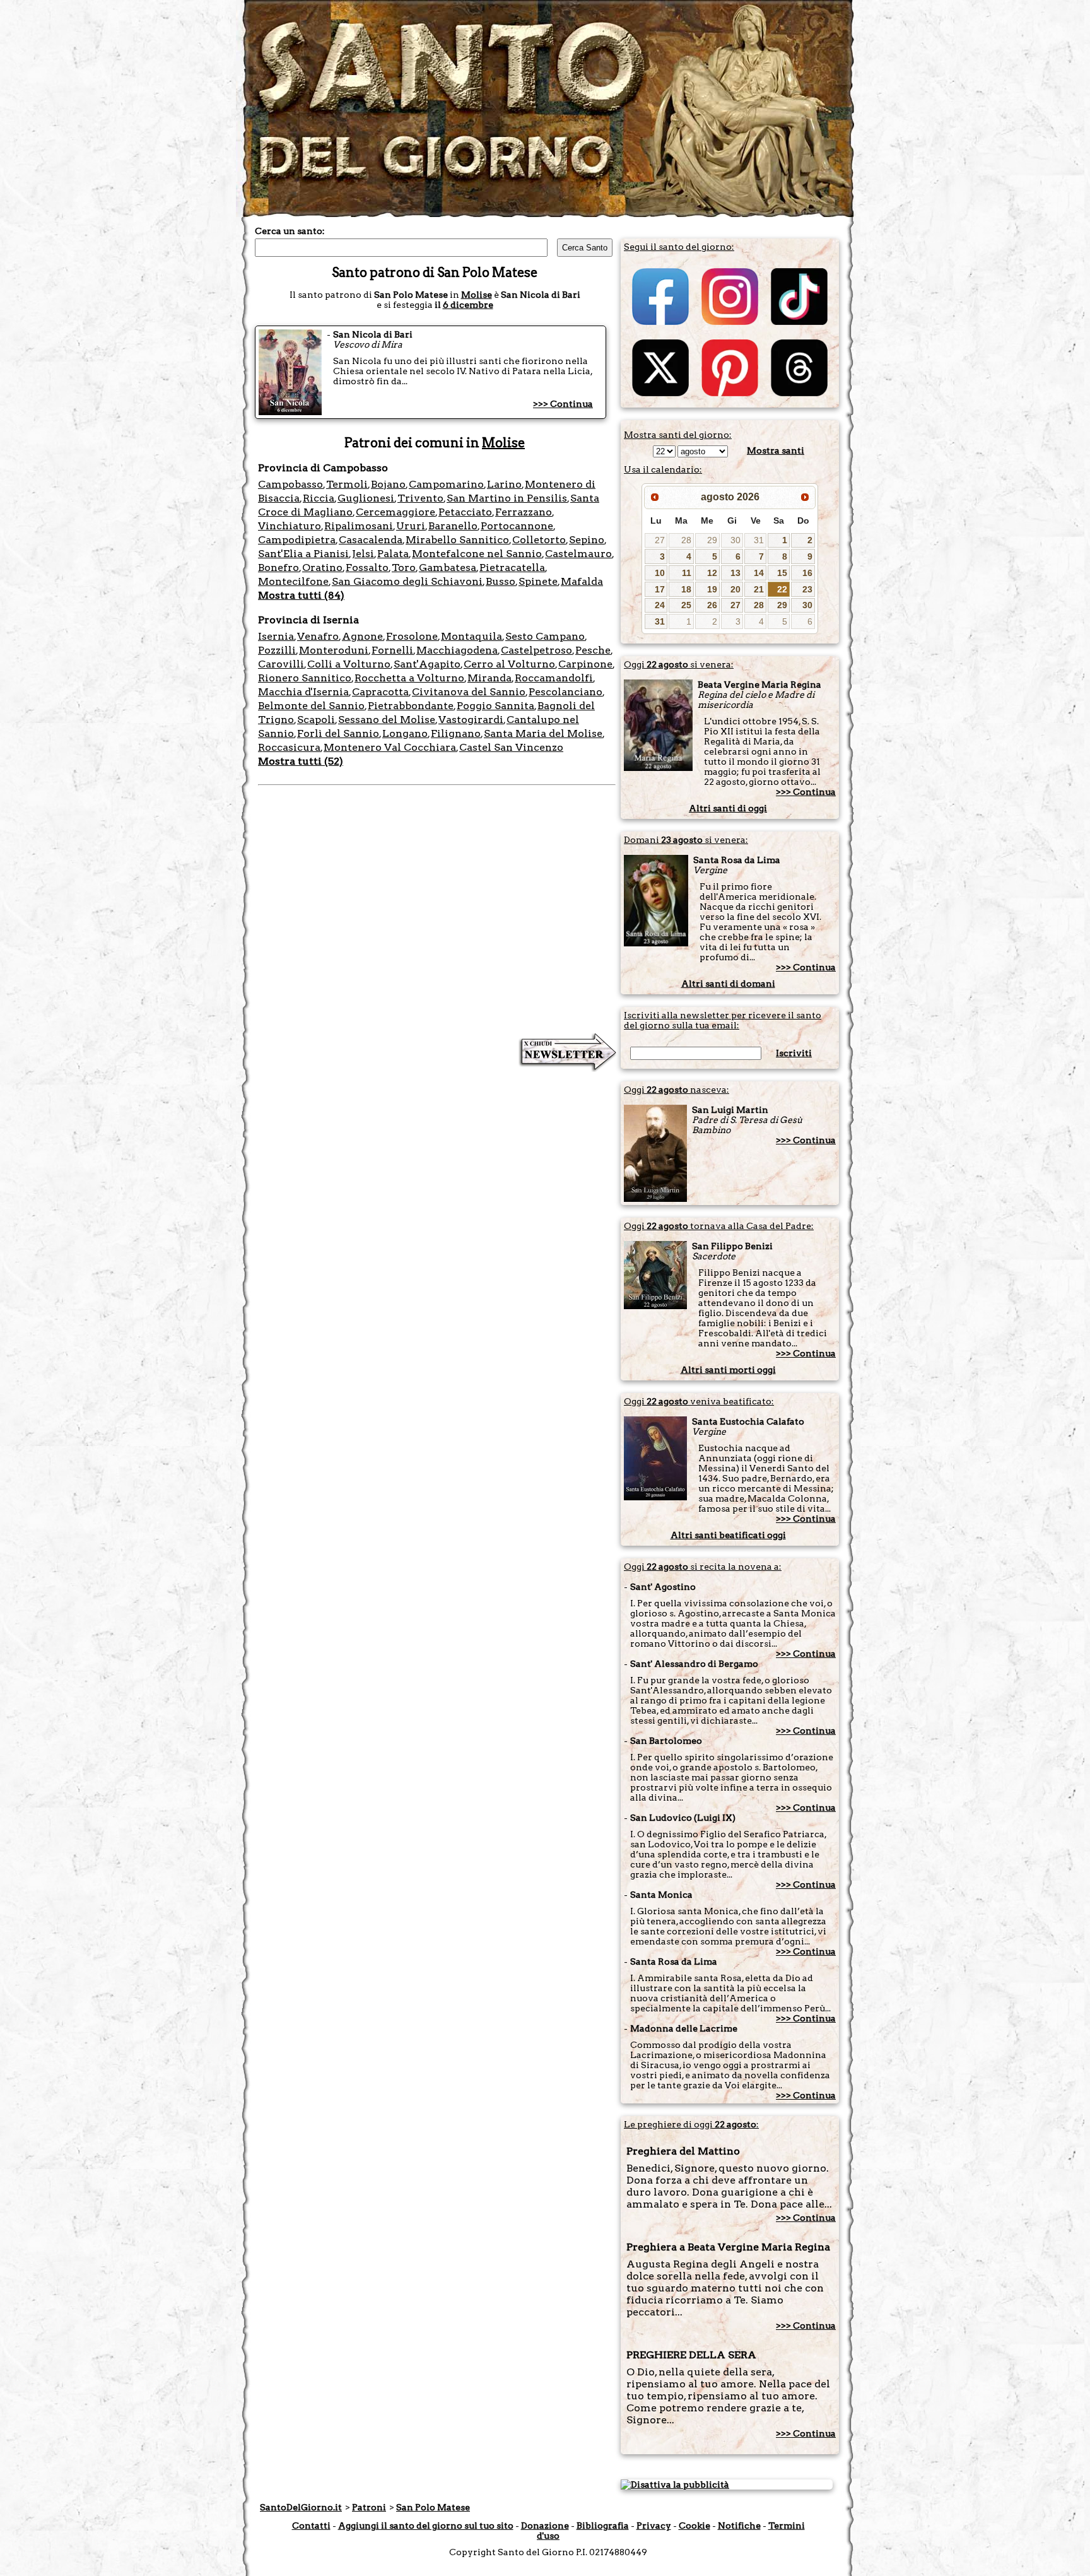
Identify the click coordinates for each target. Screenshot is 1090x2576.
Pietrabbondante (411, 706)
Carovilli (281, 664)
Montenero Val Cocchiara (390, 747)
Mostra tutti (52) (301, 761)
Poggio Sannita (495, 706)
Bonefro (278, 568)
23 (807, 589)
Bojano (388, 484)
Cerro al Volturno (509, 664)
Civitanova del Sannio (469, 692)
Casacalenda (371, 540)
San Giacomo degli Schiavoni (407, 581)
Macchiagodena (457, 650)
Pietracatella (512, 568)
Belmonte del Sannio (311, 706)
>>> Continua (563, 404)
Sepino (587, 540)
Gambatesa (448, 568)
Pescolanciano (566, 692)
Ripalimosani (359, 526)
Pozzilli (277, 650)
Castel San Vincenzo (511, 747)
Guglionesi (366, 498)
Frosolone (412, 636)
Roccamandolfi (554, 678)
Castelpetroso (536, 650)
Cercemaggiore (396, 512)
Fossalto (367, 568)
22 (782, 589)
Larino (504, 484)
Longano (405, 733)
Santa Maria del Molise (543, 733)
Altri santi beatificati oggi (728, 1535)
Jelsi (363, 554)
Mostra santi (776, 450)
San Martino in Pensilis (507, 498)
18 (686, 589)
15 (782, 573)
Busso (501, 581)
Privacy (654, 2526)
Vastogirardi (471, 720)
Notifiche (739, 2526)
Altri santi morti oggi (728, 1370)
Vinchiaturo (290, 526)
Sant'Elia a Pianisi (303, 554)
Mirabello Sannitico (457, 540)
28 (686, 540)
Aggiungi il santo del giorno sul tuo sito (426, 2526)
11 (687, 573)
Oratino (322, 568)
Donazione (545, 2526)
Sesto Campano (545, 636)
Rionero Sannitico (305, 678)
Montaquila (472, 636)
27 (660, 540)
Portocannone (517, 526)
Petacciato (465, 512)
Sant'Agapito (427, 664)
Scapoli (316, 720)
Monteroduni (334, 650)
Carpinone (585, 664)
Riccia (319, 498)
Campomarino (446, 484)
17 (660, 589)
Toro (404, 568)
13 (735, 573)
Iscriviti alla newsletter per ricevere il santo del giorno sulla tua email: (723, 1020)
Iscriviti (794, 1053)
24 (660, 605)
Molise (477, 295)
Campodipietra (297, 540)
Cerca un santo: (290, 231)
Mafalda (582, 581)
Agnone (362, 636)
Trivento (420, 498)
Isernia (276, 636)
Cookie (694, 2526)
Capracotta (380, 692)
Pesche (593, 650)
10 (660, 573)
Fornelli (392, 650)
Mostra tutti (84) (301, 595)
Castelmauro (578, 554)
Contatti (311, 2526)
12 (712, 573)
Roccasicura (289, 747)
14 (759, 573)
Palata (393, 554)
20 (735, 589)
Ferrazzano (524, 512)
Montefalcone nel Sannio (477, 554)
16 (807, 573)
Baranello (453, 526)
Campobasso (290, 484)
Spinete (538, 581)
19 (712, 589)
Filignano (456, 733)
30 (735, 540)
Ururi (411, 526)
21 (759, 589)
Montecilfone (293, 581)
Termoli (347, 484)
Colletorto (539, 540)
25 (686, 605)
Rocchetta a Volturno (409, 678)
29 (712, 540)
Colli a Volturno (349, 664)
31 (759, 540)
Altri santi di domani (728, 984)
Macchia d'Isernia (303, 692)
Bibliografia (603, 2526)
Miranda (489, 678)
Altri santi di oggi (728, 808)
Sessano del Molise (387, 720)
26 (712, 605)
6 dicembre (468, 305)
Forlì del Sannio (338, 733)
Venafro (318, 636)
